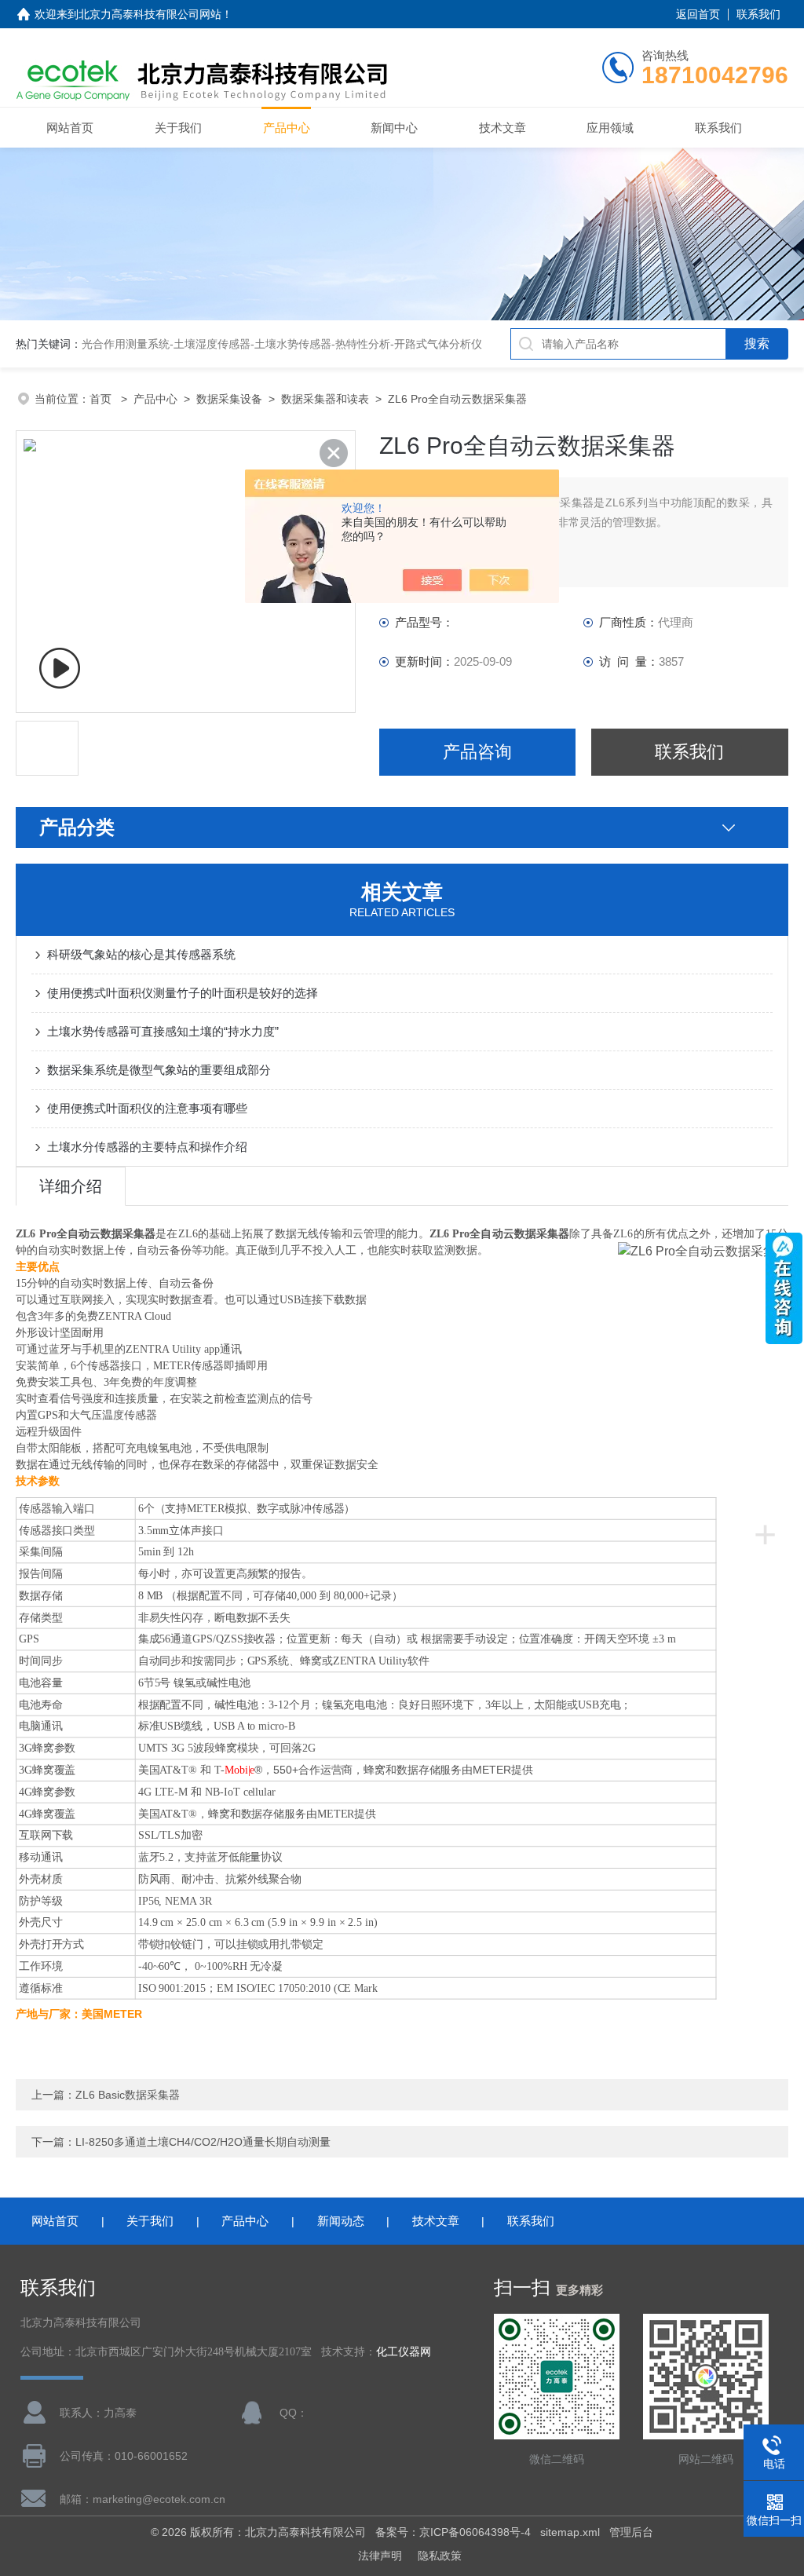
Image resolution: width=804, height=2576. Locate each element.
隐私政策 (440, 2556)
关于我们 (178, 128)
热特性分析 (363, 344)
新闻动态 (341, 2221)
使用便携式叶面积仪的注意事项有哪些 (147, 1108)
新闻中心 (394, 128)
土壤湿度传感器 (212, 344)
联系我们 (758, 14)
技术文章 (502, 128)
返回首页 (698, 14)
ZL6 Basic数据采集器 (128, 2095)
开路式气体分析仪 (438, 344)
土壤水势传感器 (293, 344)
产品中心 (287, 128)
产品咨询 (477, 752)
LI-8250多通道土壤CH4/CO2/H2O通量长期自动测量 (203, 2142)
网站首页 (70, 128)
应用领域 (610, 128)
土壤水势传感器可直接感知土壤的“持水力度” (163, 1031)
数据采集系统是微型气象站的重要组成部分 (159, 1070)
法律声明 (380, 2556)
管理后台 (631, 2532)
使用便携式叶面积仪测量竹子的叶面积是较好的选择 (183, 993)
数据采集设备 (229, 399)
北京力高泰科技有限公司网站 (150, 14)
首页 (102, 399)
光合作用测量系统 (126, 344)
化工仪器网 (404, 2352)
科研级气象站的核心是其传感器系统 (141, 954)
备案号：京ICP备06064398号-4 (453, 2532)
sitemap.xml (570, 2532)
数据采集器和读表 (325, 399)
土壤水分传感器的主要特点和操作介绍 (147, 1147)
